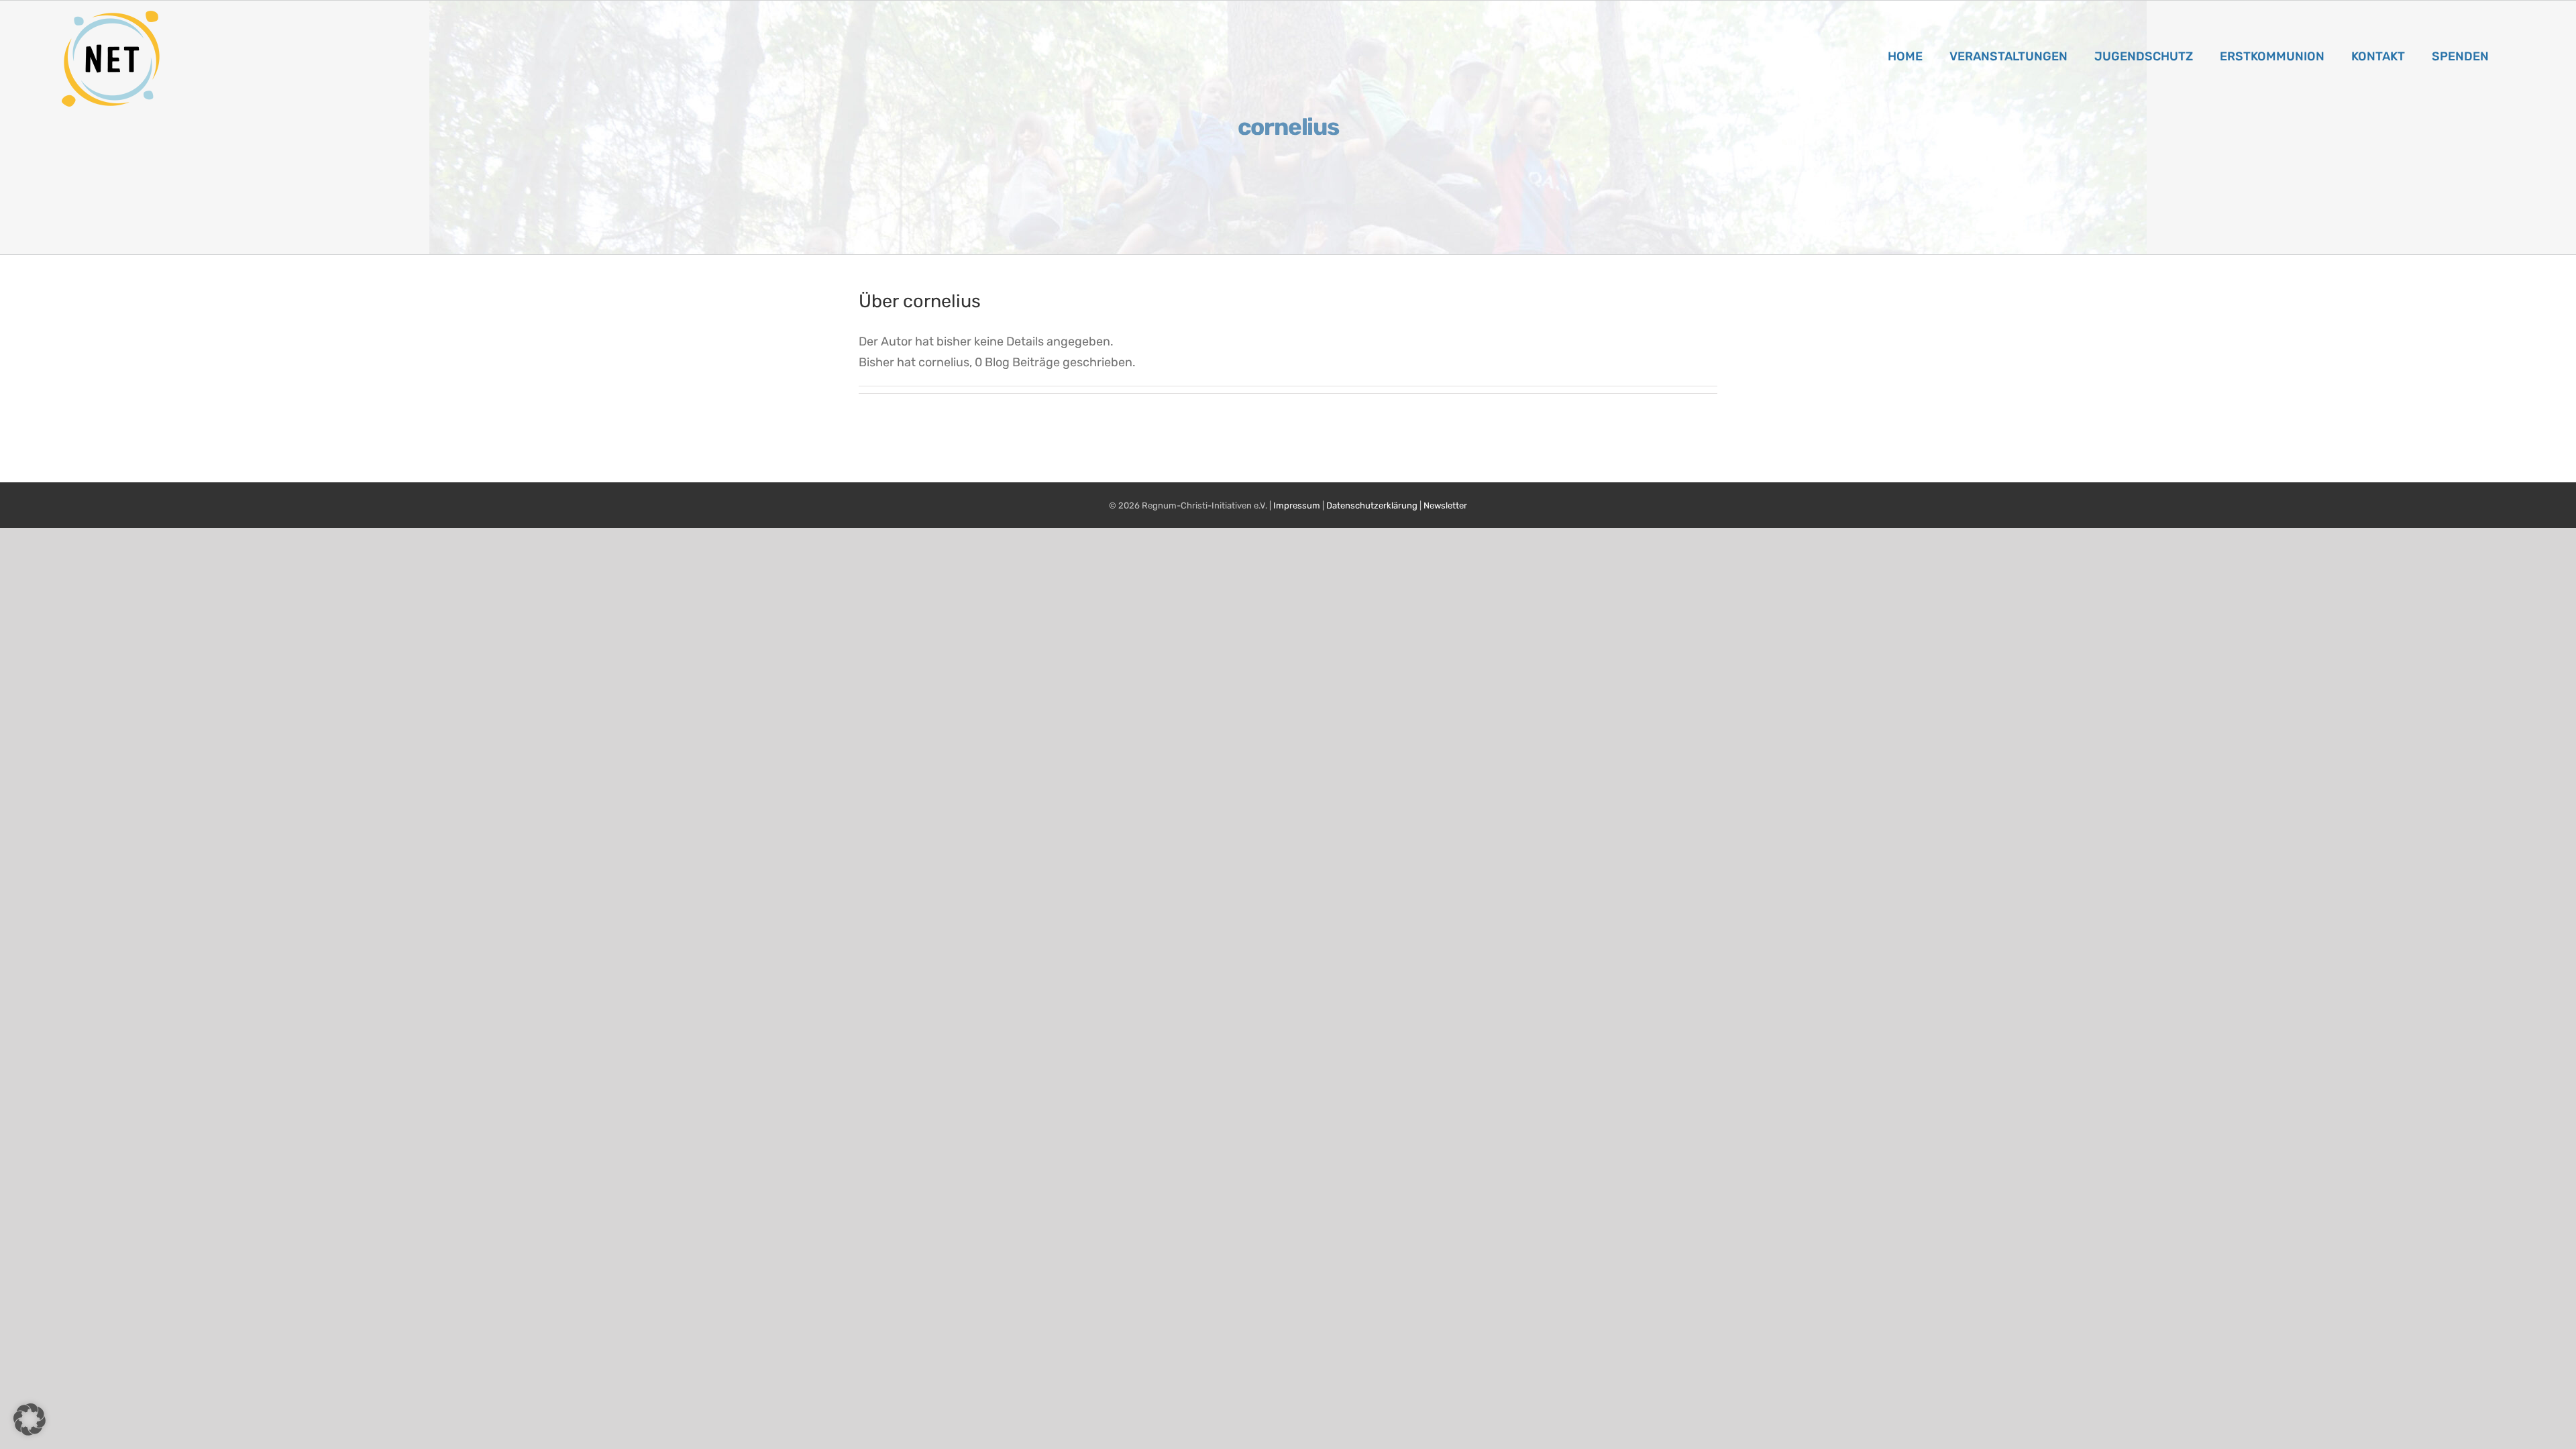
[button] (30, 1419)
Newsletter (1445, 505)
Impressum (1297, 505)
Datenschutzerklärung (1372, 505)
